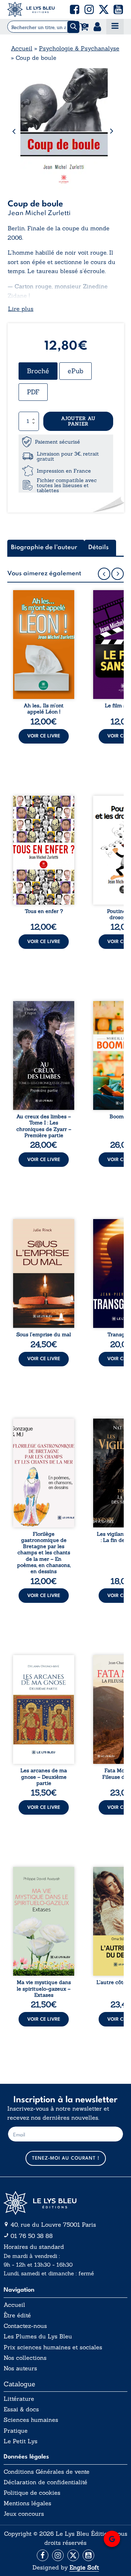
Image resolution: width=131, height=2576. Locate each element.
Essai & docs (21, 2409)
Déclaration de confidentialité (45, 2482)
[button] (75, 9)
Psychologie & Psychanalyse (79, 48)
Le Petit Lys (21, 2441)
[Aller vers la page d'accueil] (65, 2203)
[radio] (38, 371)
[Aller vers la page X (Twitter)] (73, 2555)
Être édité (17, 2315)
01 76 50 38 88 (32, 2236)
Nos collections (25, 2358)
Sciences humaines (31, 2420)
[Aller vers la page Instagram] (58, 2555)
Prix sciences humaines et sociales (53, 2347)
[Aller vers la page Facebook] (43, 2555)
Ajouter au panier (78, 421)
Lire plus (21, 309)
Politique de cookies (32, 2493)
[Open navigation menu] (115, 27)
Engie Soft (84, 2567)
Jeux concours (24, 2514)
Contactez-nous (25, 2326)
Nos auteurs (20, 2368)
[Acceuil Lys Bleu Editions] (31, 9)
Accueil (22, 48)
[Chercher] (73, 27)
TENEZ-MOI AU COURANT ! (66, 2158)
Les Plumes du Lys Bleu (38, 2336)
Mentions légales (27, 2503)
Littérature (19, 2399)
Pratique (16, 2431)
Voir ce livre (44, 736)
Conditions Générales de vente (47, 2472)
